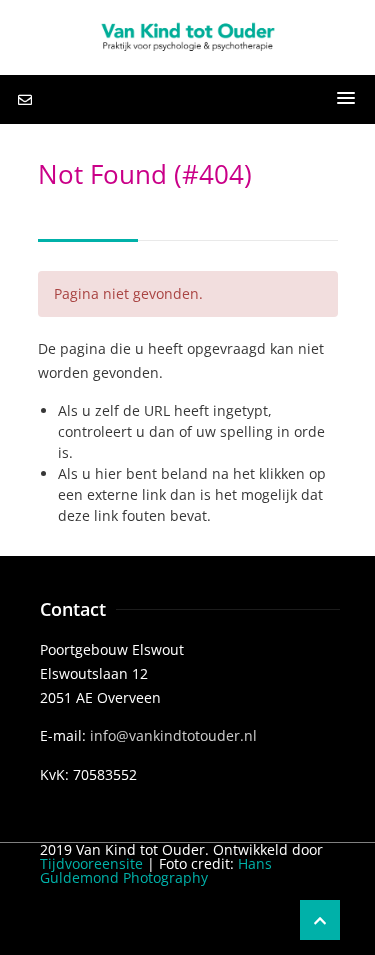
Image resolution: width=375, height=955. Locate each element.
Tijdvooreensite (91, 863)
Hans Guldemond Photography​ (156, 870)
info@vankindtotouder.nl (173, 735)
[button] (346, 99)
